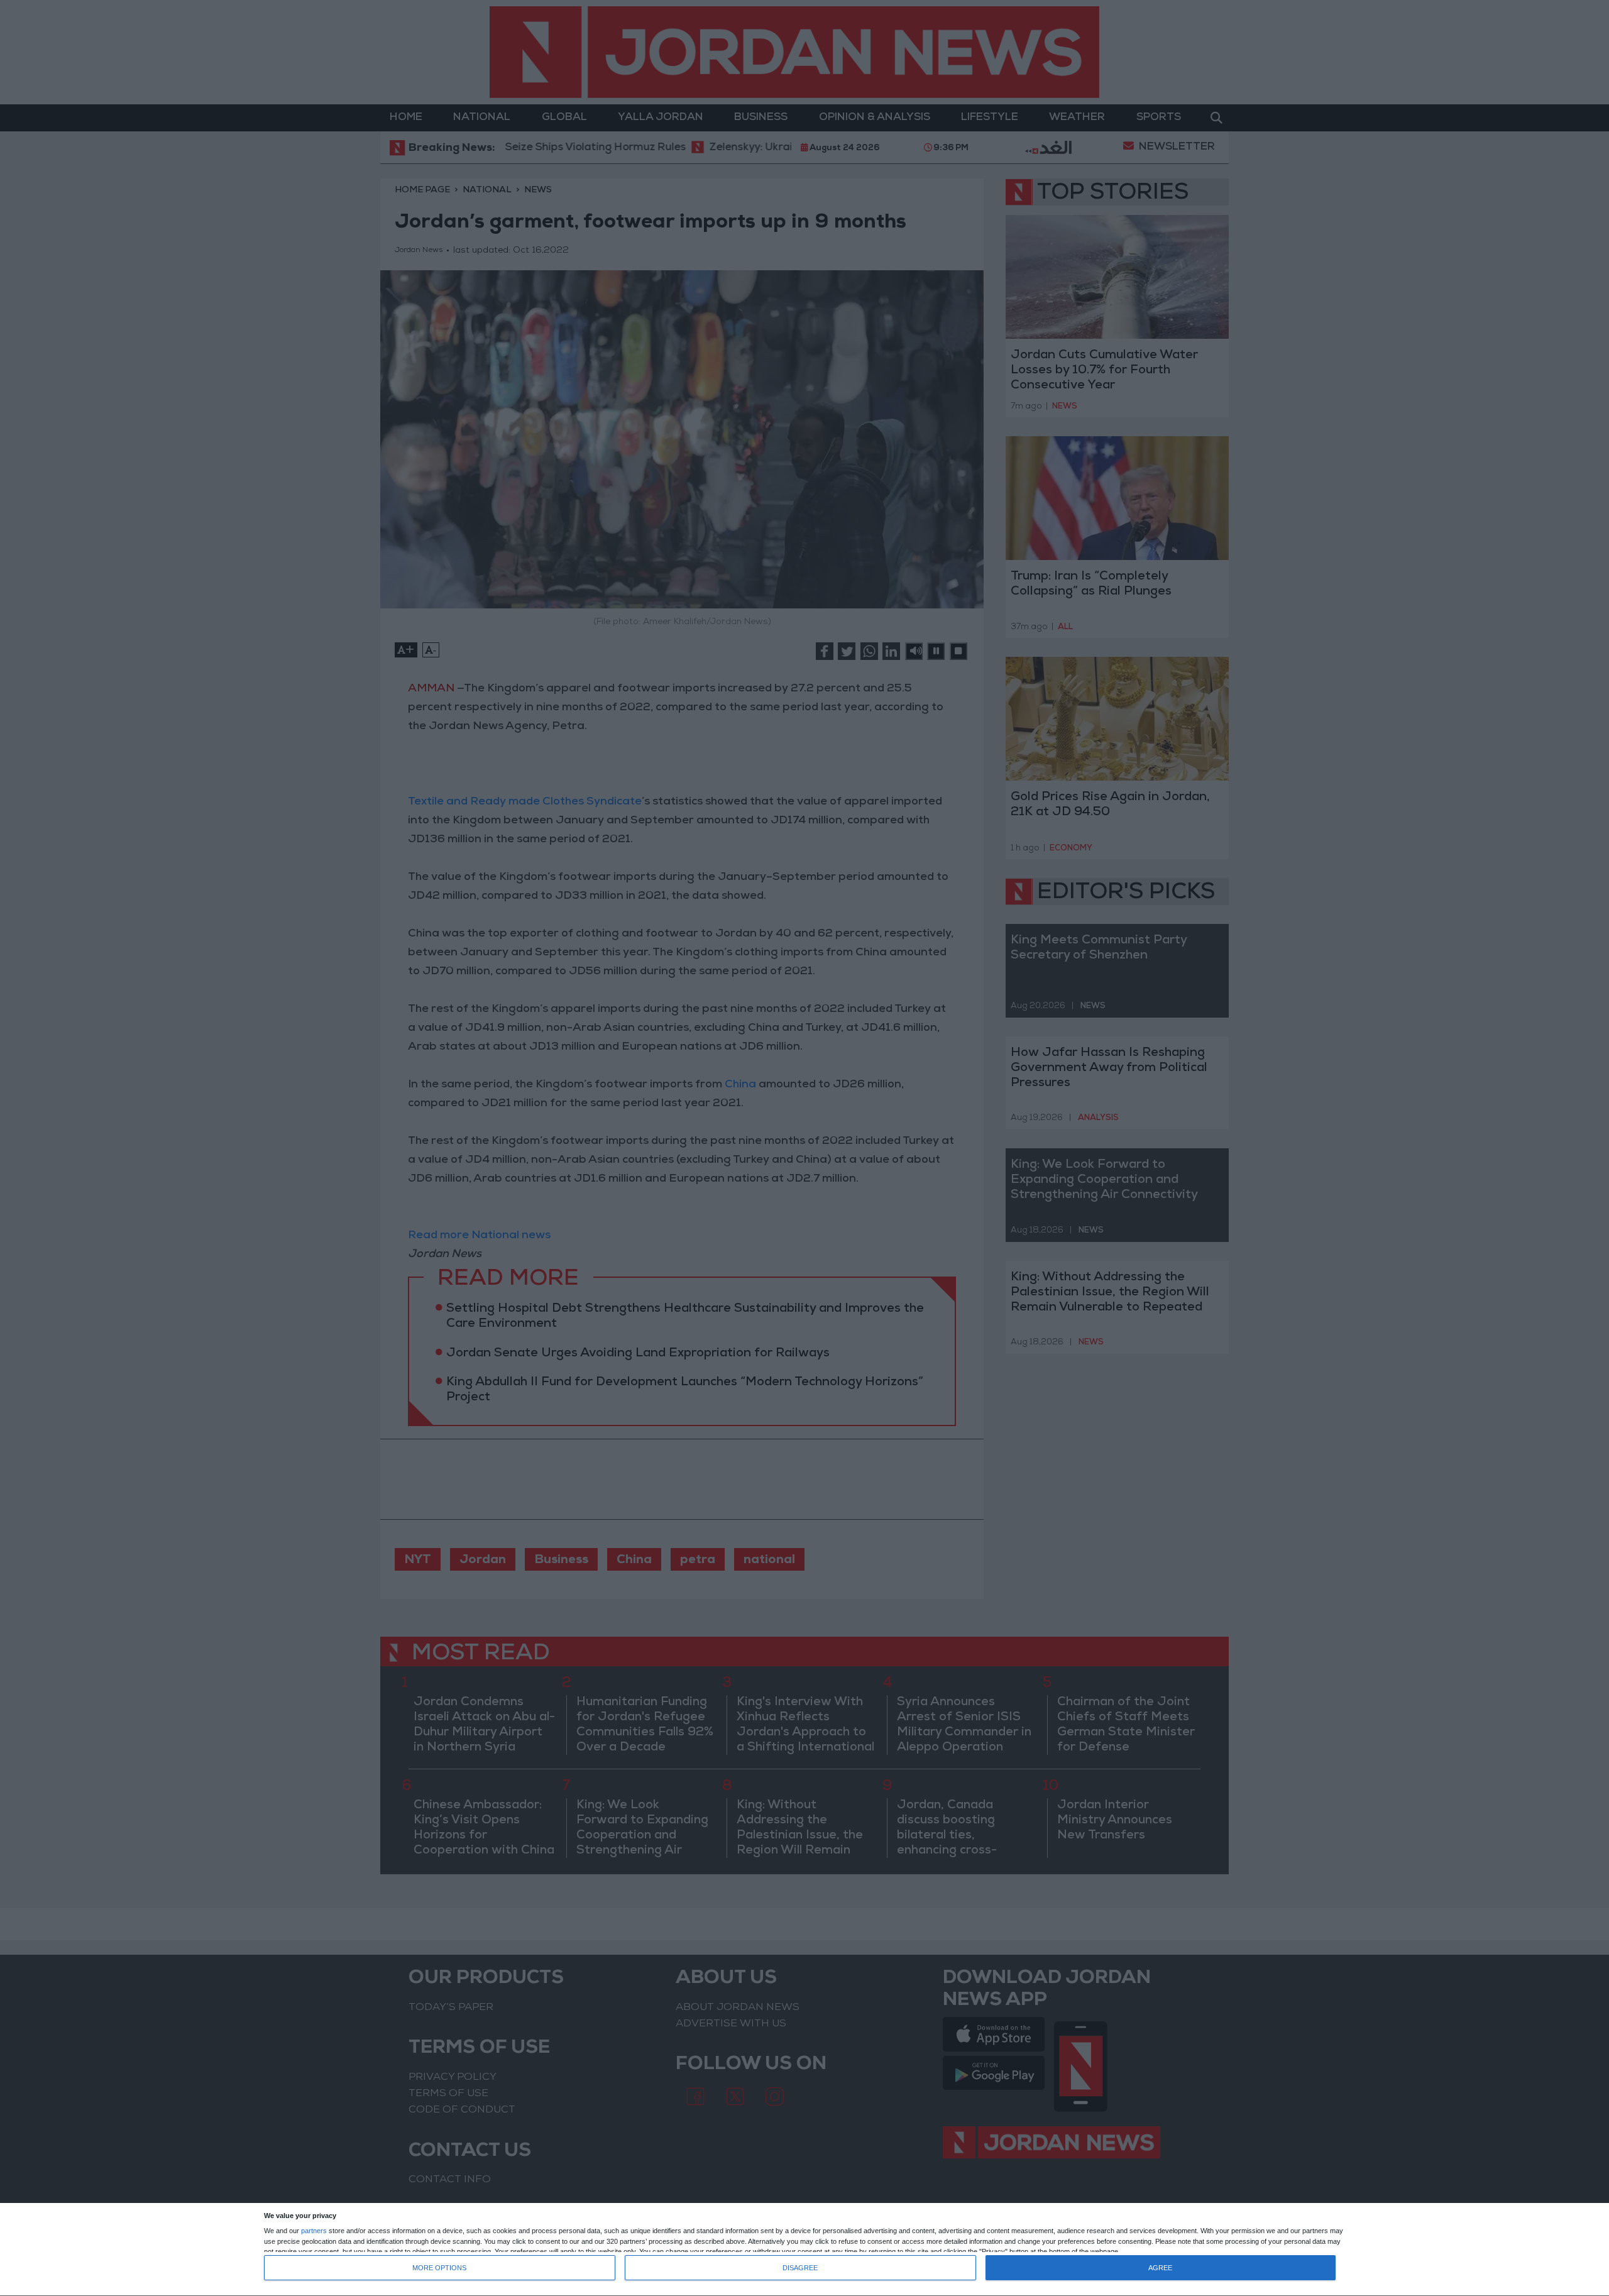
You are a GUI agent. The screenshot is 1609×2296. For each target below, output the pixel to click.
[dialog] (804, 2250)
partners (314, 2231)
